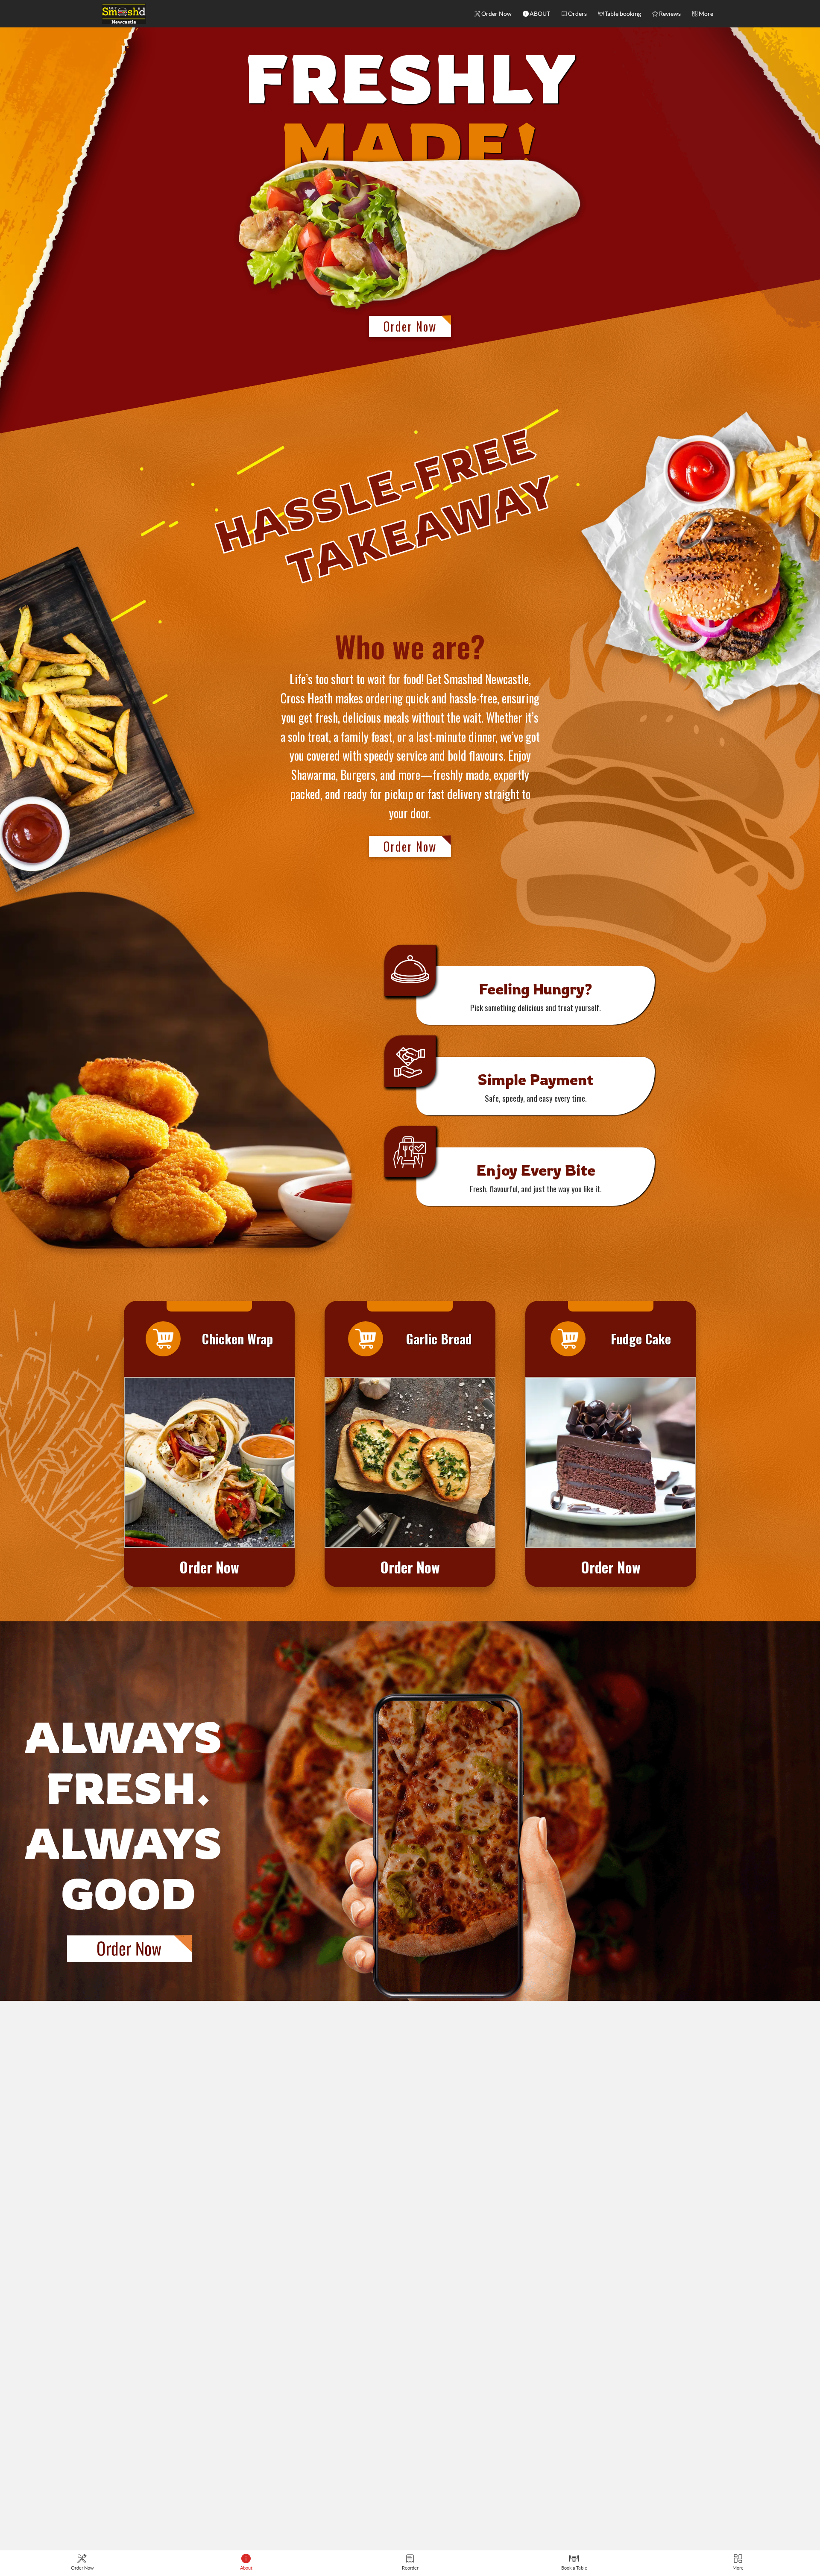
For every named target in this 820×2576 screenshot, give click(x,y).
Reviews (670, 14)
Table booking (623, 14)
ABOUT (540, 14)
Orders (577, 14)
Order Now (496, 14)
